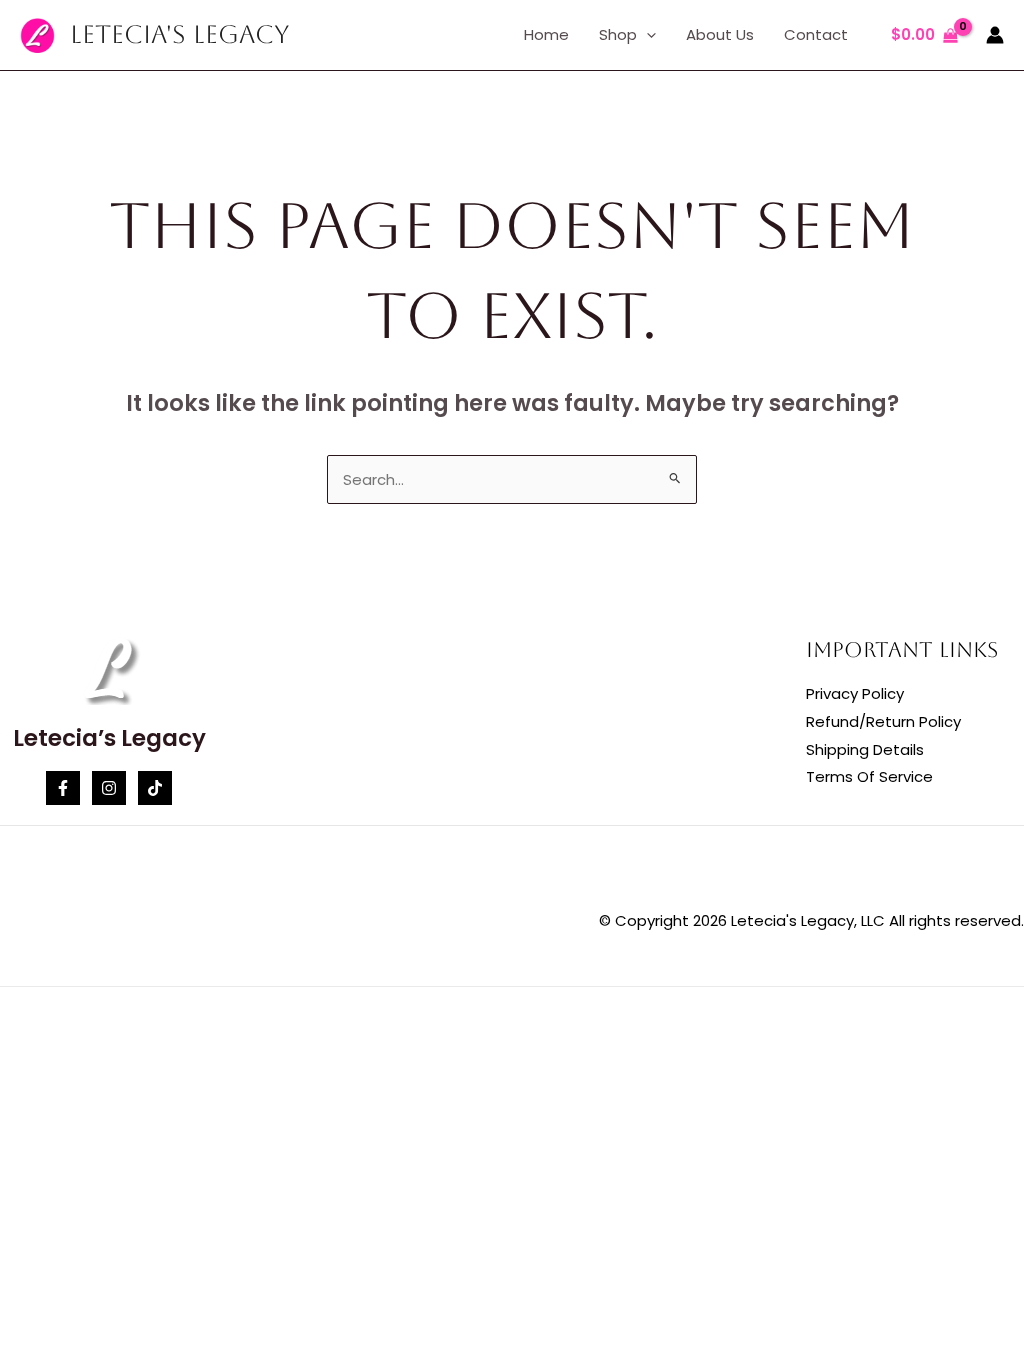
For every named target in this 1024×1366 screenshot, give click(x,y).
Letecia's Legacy (179, 34)
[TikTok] (155, 788)
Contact (816, 34)
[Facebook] (63, 788)
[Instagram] (109, 788)
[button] (646, 35)
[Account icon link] (995, 35)
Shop (618, 34)
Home (546, 34)
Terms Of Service (869, 776)
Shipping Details (865, 749)
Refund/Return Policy (883, 721)
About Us (720, 34)
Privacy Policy (855, 693)
